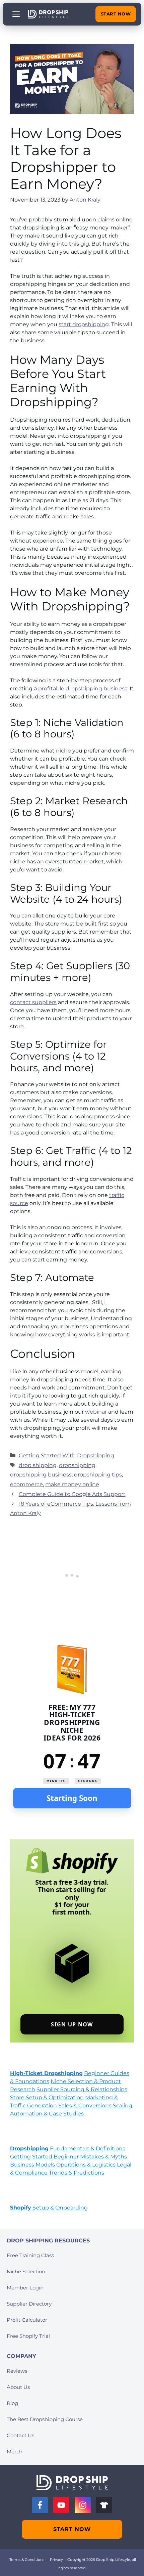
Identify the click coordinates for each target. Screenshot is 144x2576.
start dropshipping (84, 324)
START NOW (116, 14)
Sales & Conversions (85, 2106)
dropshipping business (41, 1475)
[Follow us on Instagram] (83, 2505)
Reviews (17, 2371)
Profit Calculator (27, 2320)
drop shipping (38, 1465)
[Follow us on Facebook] (40, 2505)
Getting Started (31, 2157)
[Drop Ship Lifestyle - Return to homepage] (48, 14)
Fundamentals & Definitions (88, 2149)
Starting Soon (72, 1798)
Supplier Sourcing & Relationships (82, 2089)
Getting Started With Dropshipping (66, 1455)
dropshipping (77, 1465)
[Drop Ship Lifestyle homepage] (72, 2483)
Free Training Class (30, 2255)
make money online (72, 1484)
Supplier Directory (29, 2304)
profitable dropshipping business (83, 689)
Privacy (56, 2560)
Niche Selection (26, 2271)
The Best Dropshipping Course (45, 2419)
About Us (18, 2387)
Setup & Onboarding (60, 2208)
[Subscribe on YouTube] (61, 2505)
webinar (96, 1412)
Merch (15, 2452)
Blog (12, 2403)
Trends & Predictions (77, 2173)
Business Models (32, 2165)
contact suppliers (33, 1002)
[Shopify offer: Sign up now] (72, 1941)
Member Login (25, 2288)
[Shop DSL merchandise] (104, 2505)
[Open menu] (16, 14)
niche (63, 751)
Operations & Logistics (86, 2165)
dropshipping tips (98, 1475)
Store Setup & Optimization (47, 2097)
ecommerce (26, 1484)
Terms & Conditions (27, 2560)
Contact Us (20, 2435)
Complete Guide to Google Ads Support (72, 1494)
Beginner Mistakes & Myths (90, 2157)
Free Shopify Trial (28, 2336)
